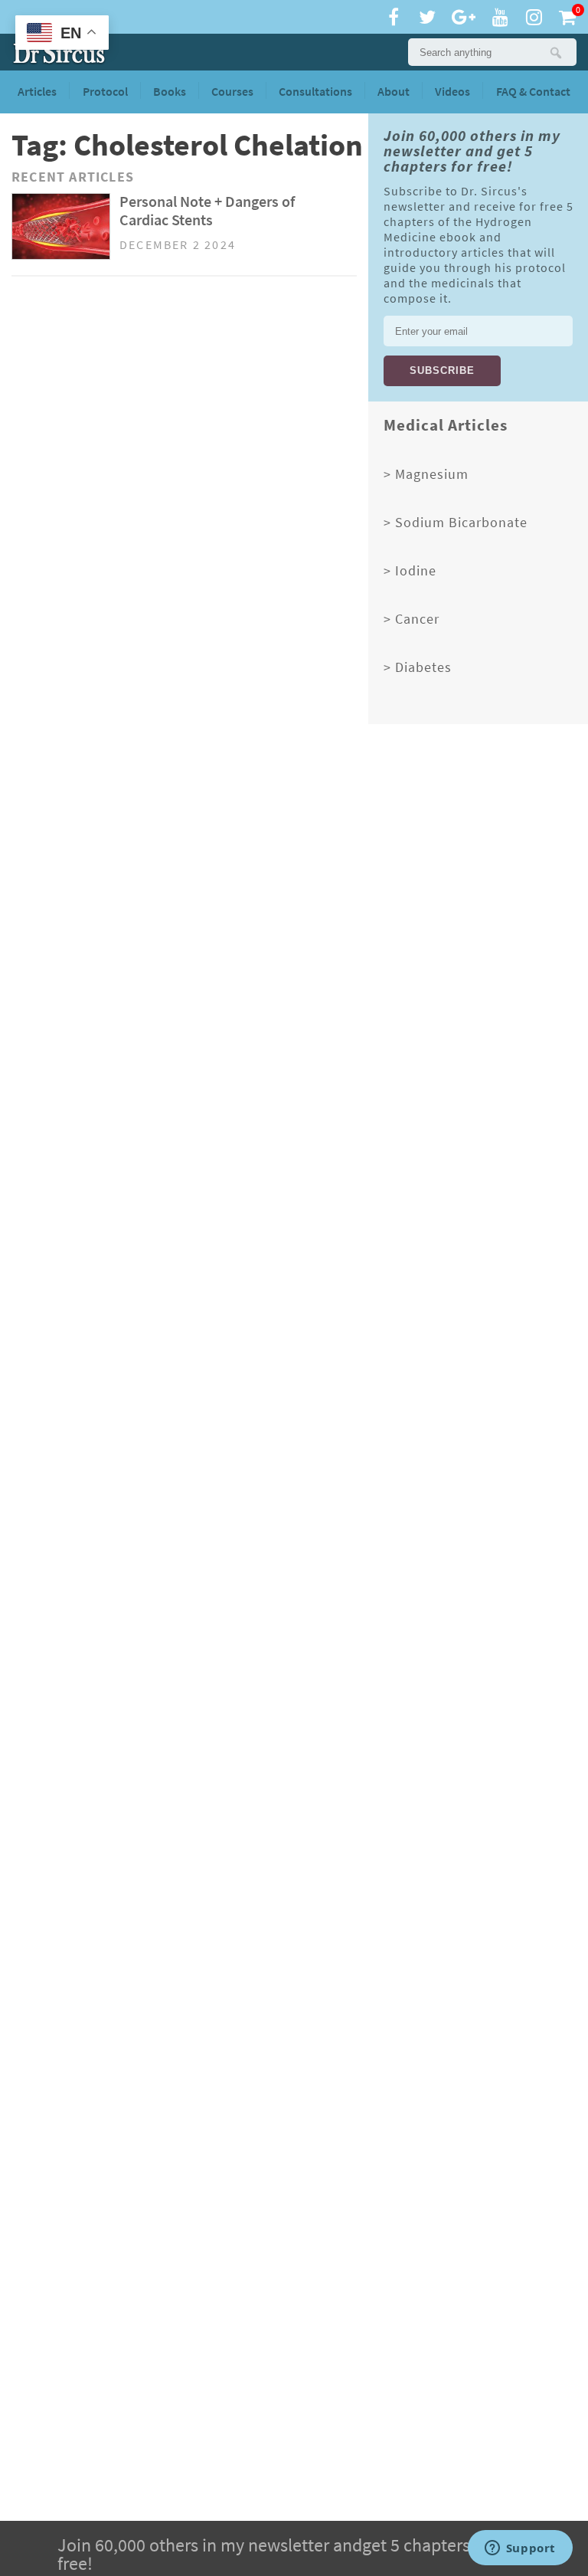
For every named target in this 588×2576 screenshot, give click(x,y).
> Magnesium (426, 474)
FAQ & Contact (533, 92)
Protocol (105, 92)
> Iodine (410, 571)
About (394, 92)
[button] (555, 52)
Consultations (315, 92)
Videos (452, 92)
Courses (232, 92)
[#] (59, 54)
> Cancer (412, 619)
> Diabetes (418, 667)
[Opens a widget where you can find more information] (520, 2549)
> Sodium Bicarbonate (456, 523)
